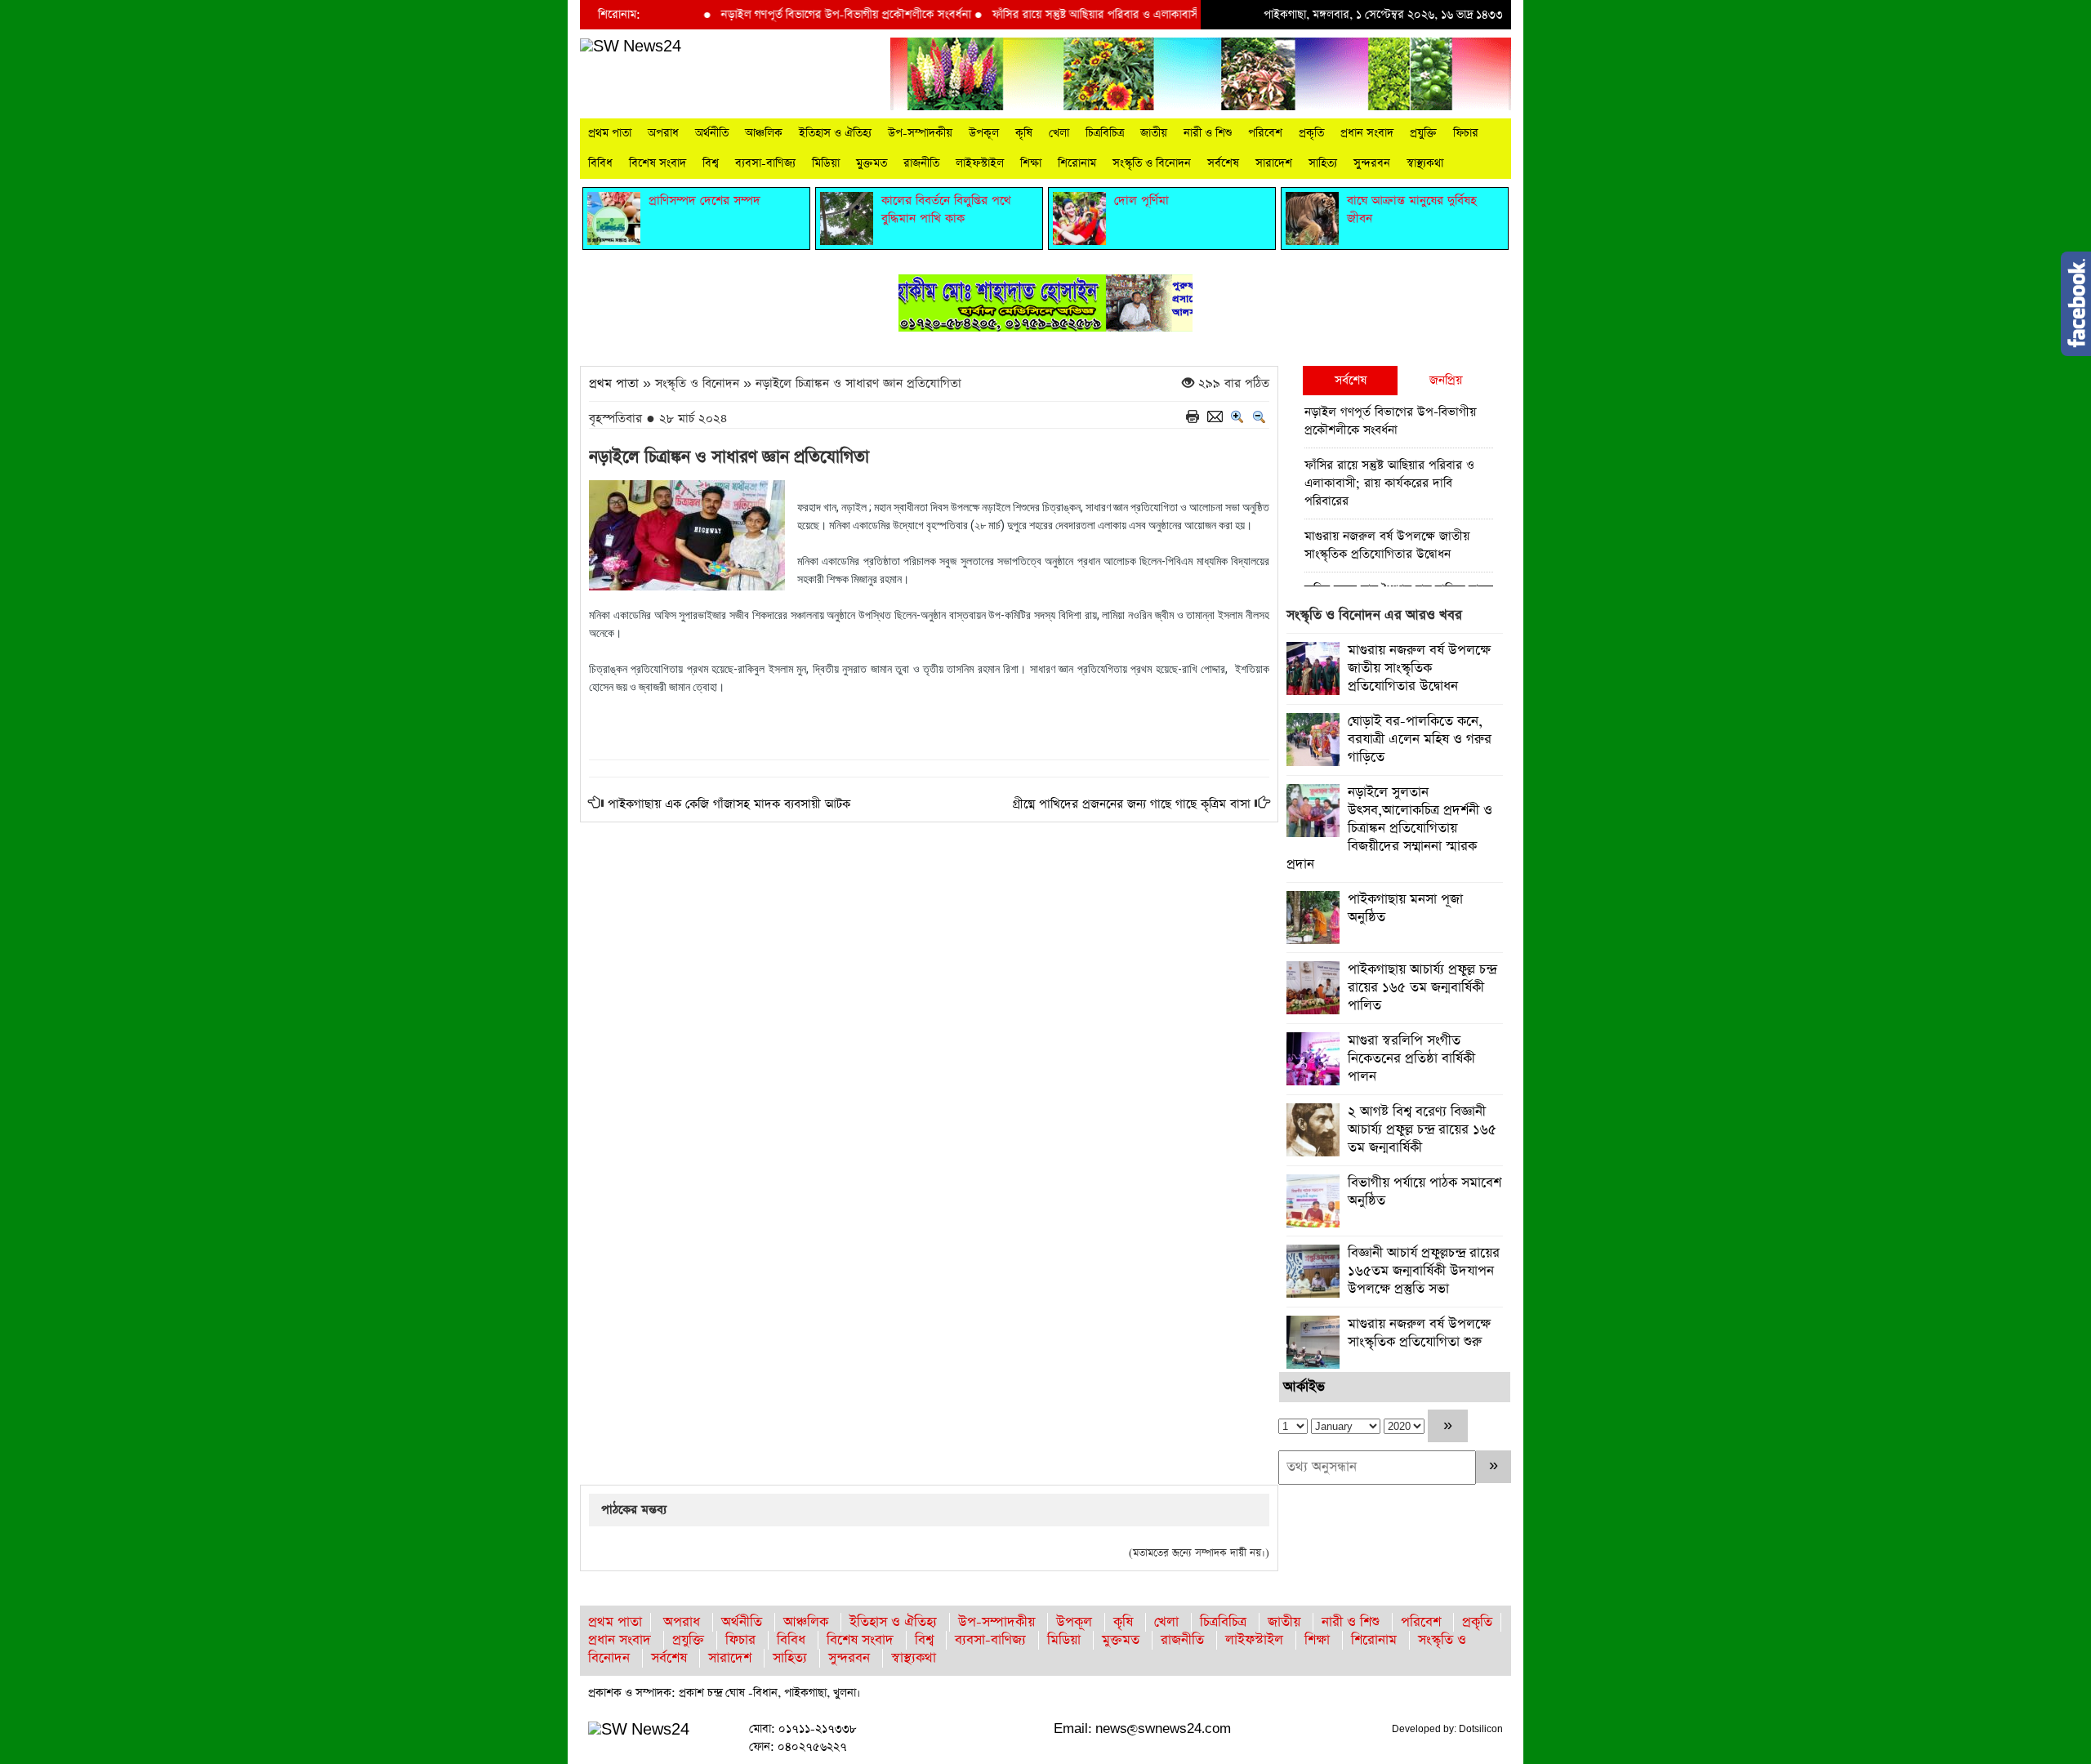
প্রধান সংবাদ (1367, 133)
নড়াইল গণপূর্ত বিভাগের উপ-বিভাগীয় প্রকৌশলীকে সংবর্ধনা (798, 15)
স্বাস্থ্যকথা (1425, 163)
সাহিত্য (1323, 163)
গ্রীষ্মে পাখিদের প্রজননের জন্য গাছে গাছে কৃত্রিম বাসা (1132, 804)
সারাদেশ (1274, 163)
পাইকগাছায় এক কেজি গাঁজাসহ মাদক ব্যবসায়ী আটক (729, 804)
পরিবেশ (1265, 133)
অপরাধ (663, 133)
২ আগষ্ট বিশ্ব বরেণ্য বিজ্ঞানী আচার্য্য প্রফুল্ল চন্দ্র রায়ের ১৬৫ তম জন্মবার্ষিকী (1422, 1130)
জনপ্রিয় (1446, 380)
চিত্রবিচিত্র (1105, 133)
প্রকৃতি (1311, 133)
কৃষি (1024, 133)
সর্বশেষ (1223, 163)
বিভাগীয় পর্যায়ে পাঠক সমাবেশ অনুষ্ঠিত (1424, 1192)
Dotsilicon (1481, 1729)
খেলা (1059, 133)
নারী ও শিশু (1208, 133)
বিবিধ (600, 163)
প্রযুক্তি (1423, 133)
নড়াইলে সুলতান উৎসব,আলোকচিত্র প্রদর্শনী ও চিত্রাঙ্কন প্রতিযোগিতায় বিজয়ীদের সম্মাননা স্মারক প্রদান (1389, 829)
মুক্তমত (872, 163)
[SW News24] (631, 46)
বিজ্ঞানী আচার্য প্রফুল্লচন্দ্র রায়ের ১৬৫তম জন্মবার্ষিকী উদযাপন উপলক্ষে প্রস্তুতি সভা (1424, 1271)
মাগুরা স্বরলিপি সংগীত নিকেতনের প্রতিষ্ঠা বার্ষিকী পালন (1411, 1059)
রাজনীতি (921, 163)
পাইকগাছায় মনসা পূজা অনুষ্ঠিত (1405, 909)
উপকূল (984, 133)
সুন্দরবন (1372, 163)
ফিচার (1466, 133)
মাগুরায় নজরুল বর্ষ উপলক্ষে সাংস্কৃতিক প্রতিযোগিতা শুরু (1419, 1333)
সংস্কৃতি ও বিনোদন (1152, 163)
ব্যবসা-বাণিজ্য (765, 163)
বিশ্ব (711, 163)
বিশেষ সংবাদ (658, 163)
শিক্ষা (1031, 163)
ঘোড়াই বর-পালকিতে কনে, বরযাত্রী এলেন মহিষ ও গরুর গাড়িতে (1420, 739)
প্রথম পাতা (610, 133)
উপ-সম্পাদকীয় (920, 133)
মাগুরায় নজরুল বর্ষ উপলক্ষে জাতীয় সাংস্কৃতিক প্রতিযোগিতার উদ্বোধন (1387, 545)
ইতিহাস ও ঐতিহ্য (835, 133)
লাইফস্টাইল (980, 163)
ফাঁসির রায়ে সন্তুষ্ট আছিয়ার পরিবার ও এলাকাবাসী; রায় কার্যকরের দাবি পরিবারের (1116, 15)
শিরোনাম (1077, 163)
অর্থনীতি (712, 133)
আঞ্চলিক (764, 133)
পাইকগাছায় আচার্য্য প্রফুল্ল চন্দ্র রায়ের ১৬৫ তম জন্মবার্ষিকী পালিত (1422, 988)
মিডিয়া (826, 163)
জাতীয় (1154, 133)
